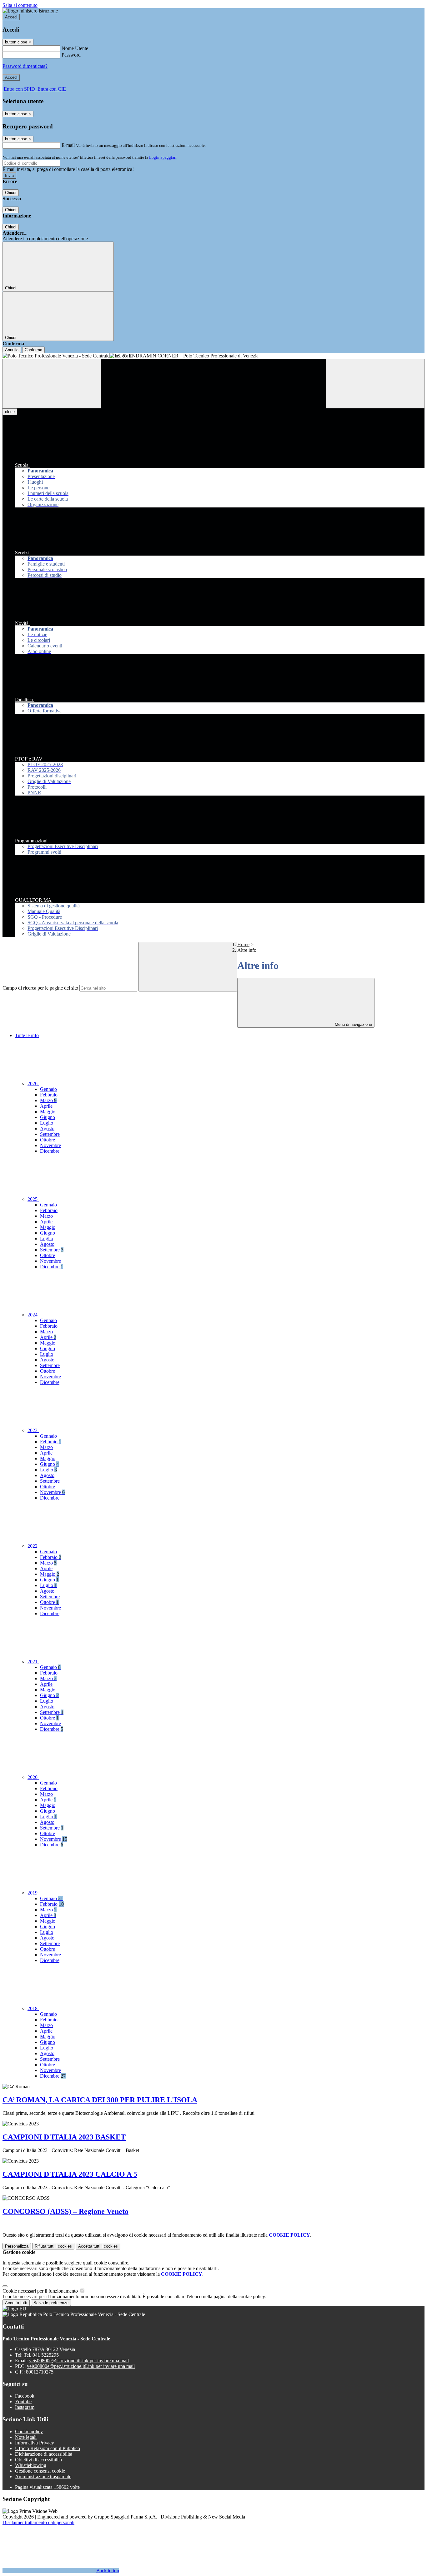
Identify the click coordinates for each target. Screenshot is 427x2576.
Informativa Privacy (35, 2443)
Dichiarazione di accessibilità (44, 2454)
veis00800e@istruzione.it (79, 2361)
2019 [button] (33, 1893)
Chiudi (11, 193)
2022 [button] (33, 1546)
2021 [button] (33, 1662)
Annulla (12, 350)
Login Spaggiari (163, 157)
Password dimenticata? (25, 66)
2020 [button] (33, 1777)
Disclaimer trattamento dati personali (38, 2522)
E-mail (68, 145)
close (10, 412)
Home (243, 944)
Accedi (11, 17)
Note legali (26, 2437)
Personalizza (17, 2246)
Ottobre (48, 1140)
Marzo (48, 1100)
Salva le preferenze (51, 2303)
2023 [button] (33, 1430)
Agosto (47, 1128)
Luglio (47, 1123)
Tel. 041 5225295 (41, 2355)
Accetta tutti (98, 2246)
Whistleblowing (31, 2465)
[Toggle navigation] (52, 384)
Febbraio (49, 1095)
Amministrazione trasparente (43, 2476)
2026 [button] (33, 1083)
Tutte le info (27, 1035)
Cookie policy (29, 2431)
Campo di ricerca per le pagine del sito (40, 988)
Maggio (48, 1112)
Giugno (48, 1117)
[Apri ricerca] (375, 384)
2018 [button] (33, 2008)
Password (71, 55)
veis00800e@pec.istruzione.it (81, 2366)
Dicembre (50, 1151)
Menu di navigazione (353, 1024)
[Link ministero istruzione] (30, 11)
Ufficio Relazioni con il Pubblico (48, 2448)
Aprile (46, 1106)
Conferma (33, 350)
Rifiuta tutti (53, 2246)
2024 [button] (33, 1315)
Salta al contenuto (20, 5)
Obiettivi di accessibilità (38, 2460)
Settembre (50, 1134)
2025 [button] (33, 1199)
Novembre (50, 1145)
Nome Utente (75, 48)
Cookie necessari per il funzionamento (41, 2291)
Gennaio (48, 1089)
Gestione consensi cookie (40, 2471)
